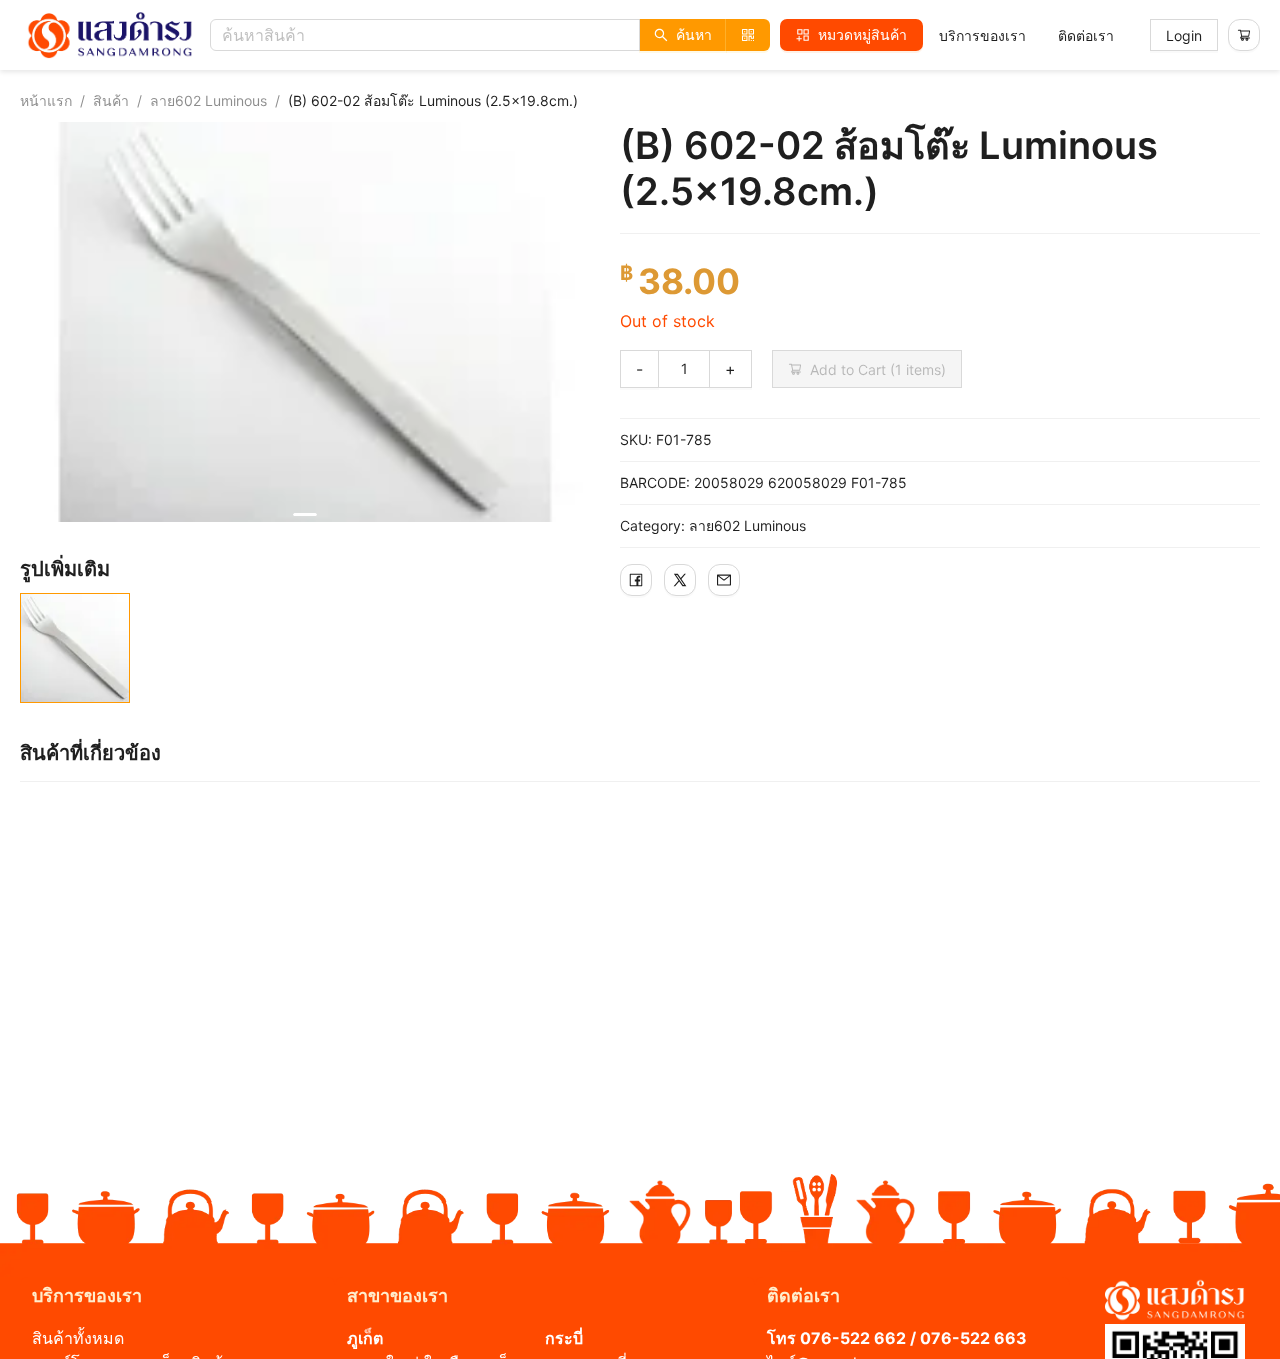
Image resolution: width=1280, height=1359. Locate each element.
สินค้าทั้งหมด (78, 1338)
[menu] (1026, 35)
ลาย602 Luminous (208, 100)
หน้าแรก (46, 100)
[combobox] (495, 35)
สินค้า (111, 100)
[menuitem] (982, 36)
